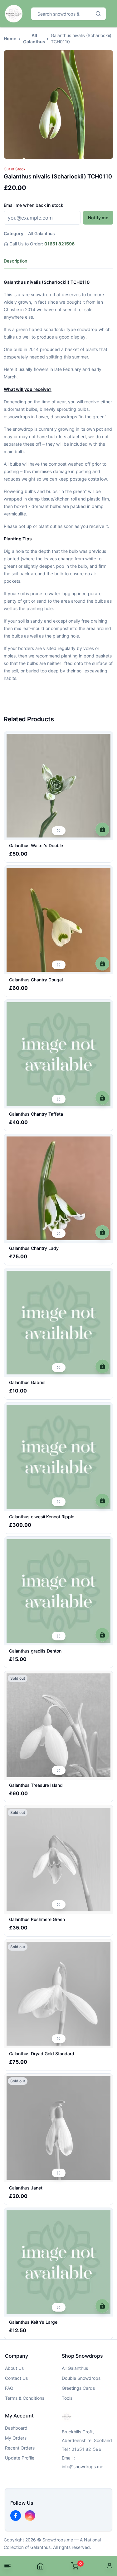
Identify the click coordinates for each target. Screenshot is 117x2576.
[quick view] (59, 831)
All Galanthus (34, 38)
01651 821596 (59, 244)
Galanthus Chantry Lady (34, 1248)
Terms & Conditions (25, 2398)
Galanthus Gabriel (27, 1382)
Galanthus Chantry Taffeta (36, 1114)
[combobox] (61, 14)
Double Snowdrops (81, 2378)
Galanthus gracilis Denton (35, 1651)
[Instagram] (30, 2516)
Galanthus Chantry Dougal (36, 980)
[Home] (40, 2566)
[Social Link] (16, 2516)
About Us (14, 2368)
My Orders (16, 2438)
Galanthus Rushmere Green (37, 1919)
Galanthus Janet (26, 2188)
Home (10, 38)
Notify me (98, 218)
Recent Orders (20, 2448)
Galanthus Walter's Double (36, 845)
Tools (67, 2398)
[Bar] (7, 2566)
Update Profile (20, 2458)
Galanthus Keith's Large (33, 2322)
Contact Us (16, 2378)
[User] (110, 2566)
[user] (110, 2566)
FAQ (9, 2388)
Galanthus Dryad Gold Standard (42, 2054)
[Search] (98, 14)
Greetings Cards (78, 2388)
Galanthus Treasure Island (36, 1785)
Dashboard (16, 2428)
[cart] (102, 829)
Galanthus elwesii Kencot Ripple (42, 1517)
